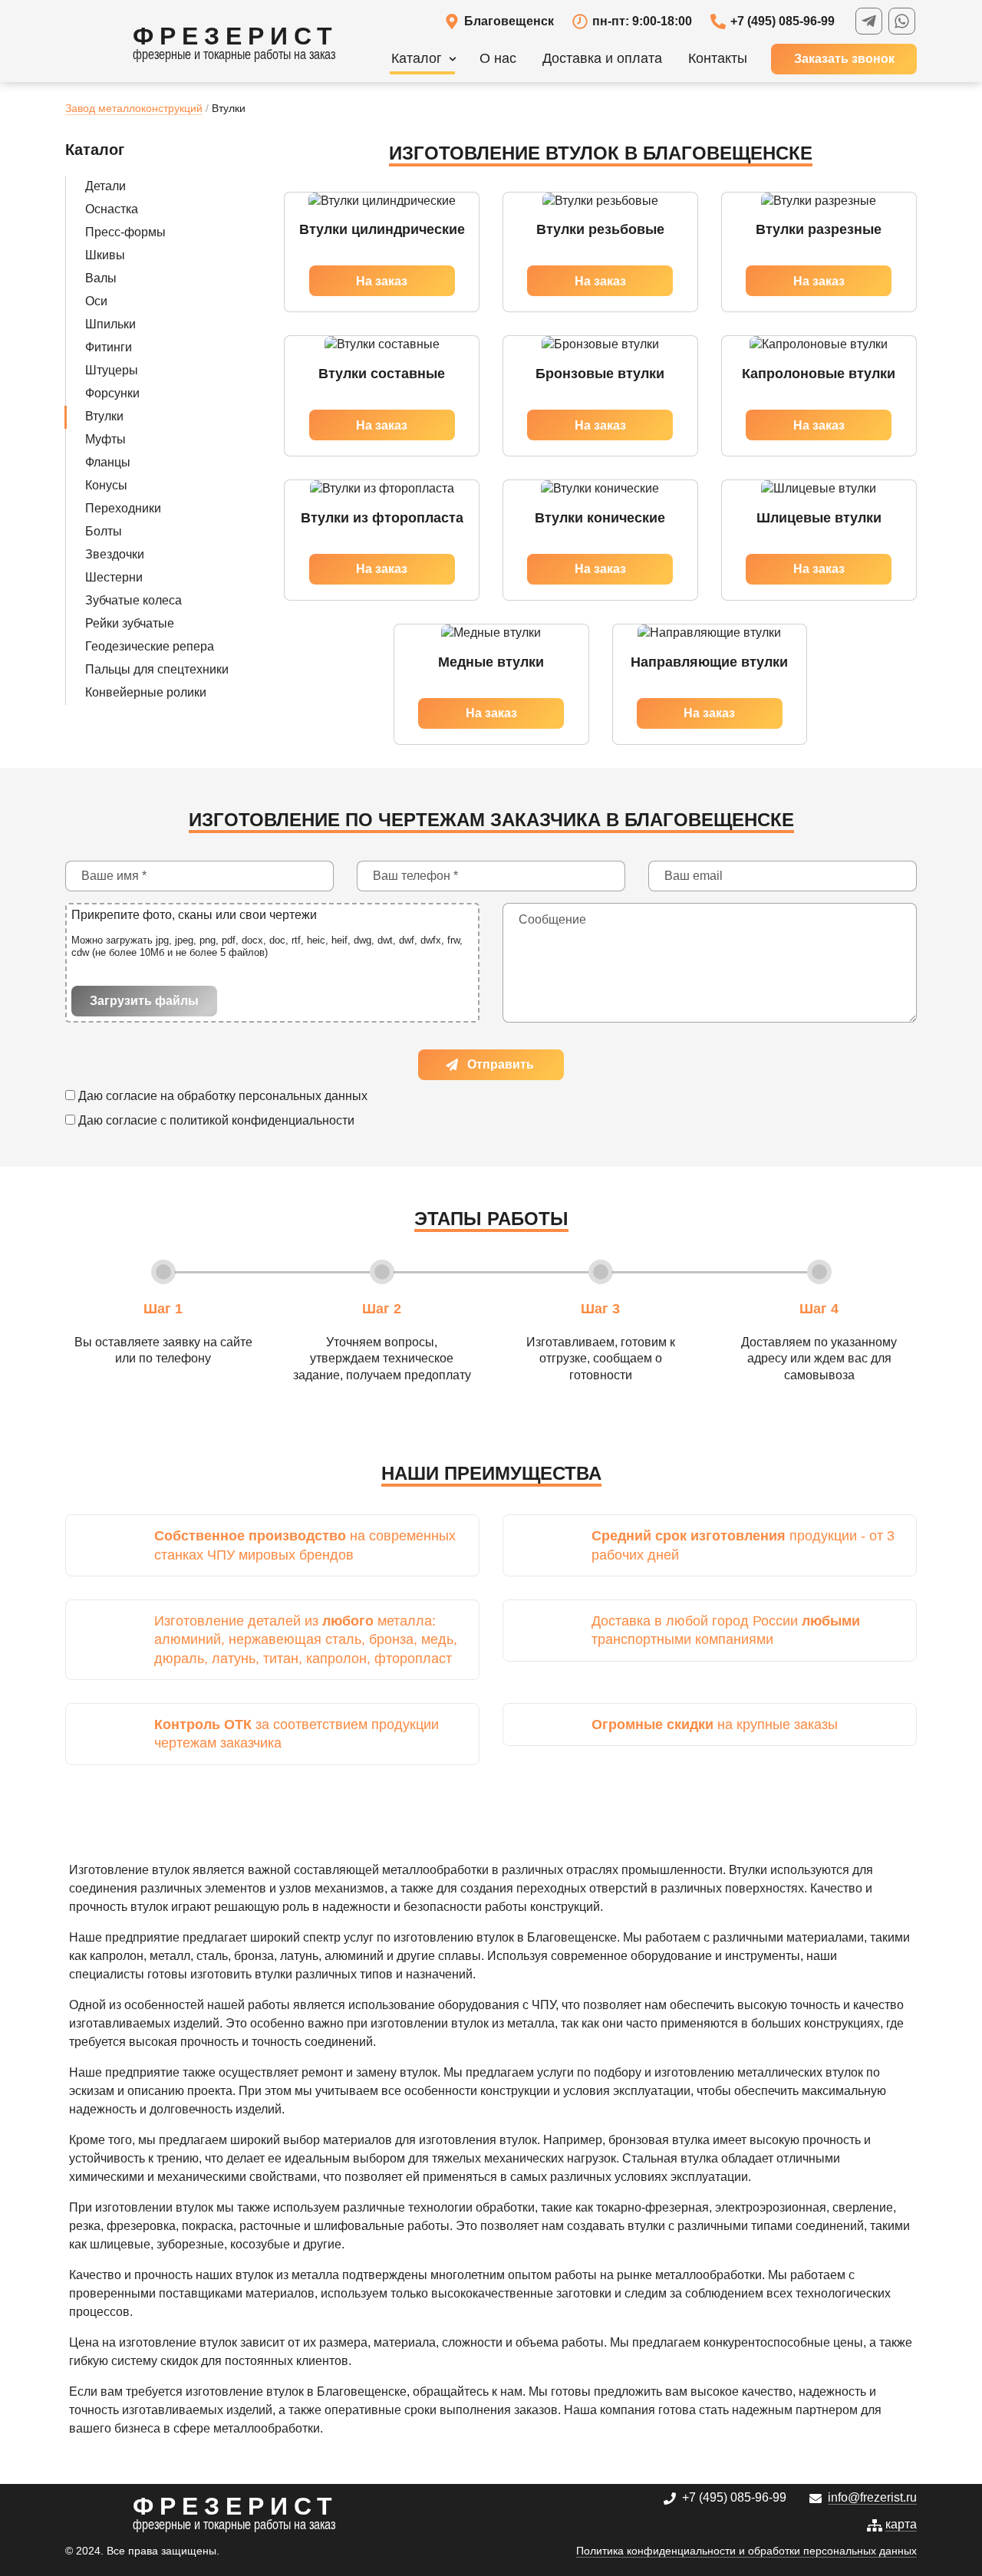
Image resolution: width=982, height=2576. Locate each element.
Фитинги (109, 347)
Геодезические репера (150, 646)
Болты (104, 531)
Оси (96, 301)
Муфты (105, 439)
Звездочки (115, 554)
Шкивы (105, 255)
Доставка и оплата (602, 58)
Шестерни (114, 577)
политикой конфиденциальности (262, 1120)
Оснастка (112, 209)
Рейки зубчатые (130, 623)
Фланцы (108, 462)
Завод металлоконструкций (134, 108)
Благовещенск (509, 21)
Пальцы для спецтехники (157, 669)
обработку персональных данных (272, 1096)
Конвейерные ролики (146, 692)
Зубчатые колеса (133, 600)
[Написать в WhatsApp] (902, 21)
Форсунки (112, 393)
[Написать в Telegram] (869, 21)
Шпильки (110, 324)
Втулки (104, 416)
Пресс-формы (125, 232)
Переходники (123, 508)
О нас (498, 58)
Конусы (106, 485)
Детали (105, 186)
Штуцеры (112, 370)
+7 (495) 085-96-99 (783, 21)
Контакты (718, 58)
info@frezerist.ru (872, 2497)
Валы (101, 278)
